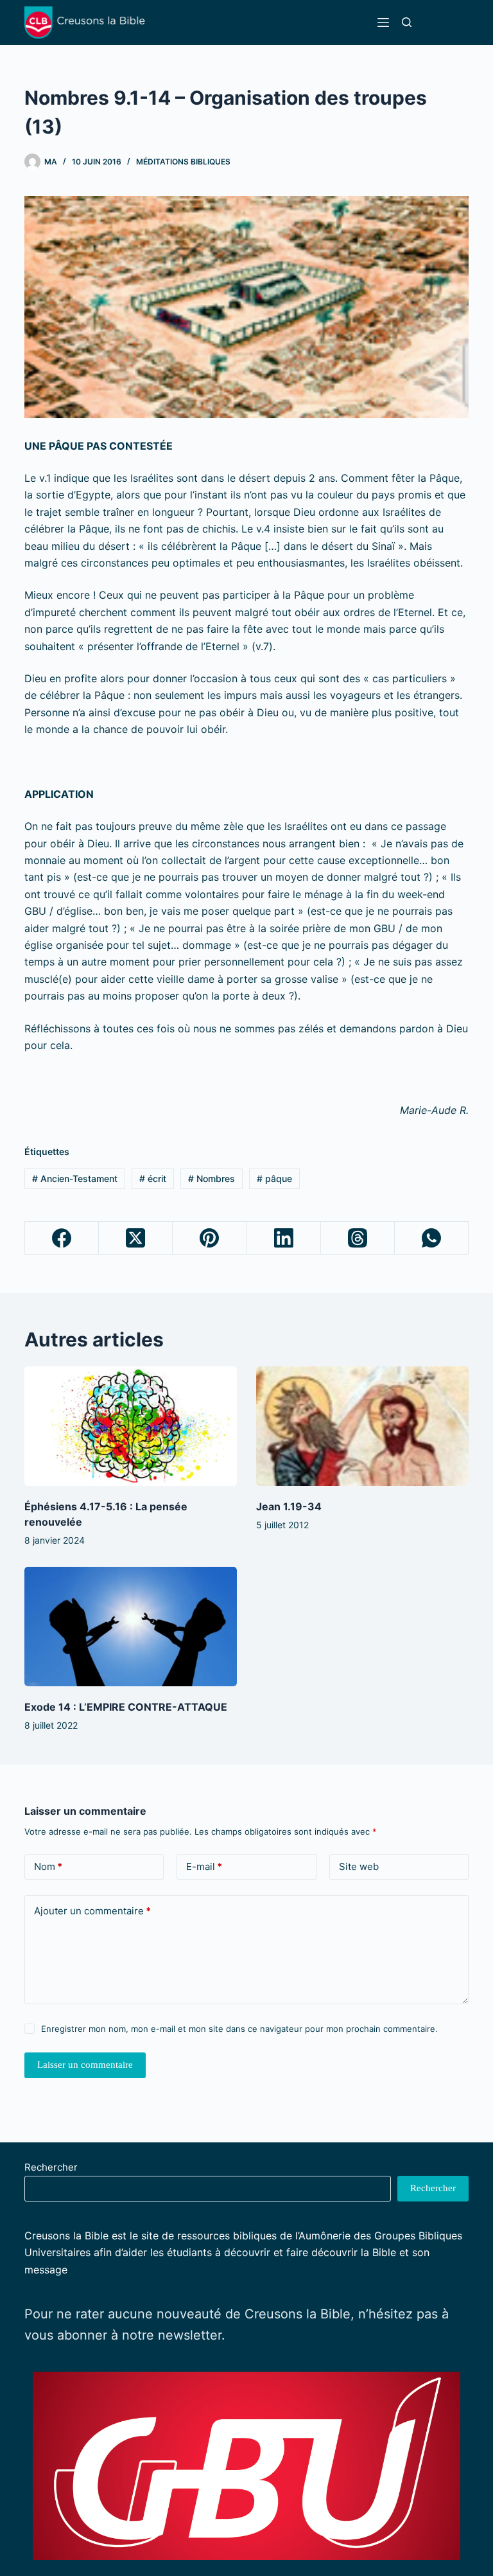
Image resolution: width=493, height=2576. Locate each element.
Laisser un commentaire (85, 2065)
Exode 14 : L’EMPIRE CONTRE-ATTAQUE (126, 1707)
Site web (359, 1866)
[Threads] (358, 1238)
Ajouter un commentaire (92, 1911)
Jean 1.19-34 (289, 1506)
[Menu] (383, 22)
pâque (274, 1178)
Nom (48, 1866)
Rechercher (51, 2167)
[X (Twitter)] (136, 1238)
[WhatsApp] (432, 1238)
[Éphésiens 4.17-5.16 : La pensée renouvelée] (131, 1426)
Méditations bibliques (183, 162)
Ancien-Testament (75, 1178)
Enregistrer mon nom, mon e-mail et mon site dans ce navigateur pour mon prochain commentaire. (239, 2029)
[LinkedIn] (284, 1238)
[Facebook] (62, 1238)
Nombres (212, 1178)
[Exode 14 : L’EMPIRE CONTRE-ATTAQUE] (131, 1627)
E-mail (204, 1866)
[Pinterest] (210, 1238)
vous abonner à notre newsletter (123, 2335)
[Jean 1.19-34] (362, 1426)
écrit (153, 1178)
